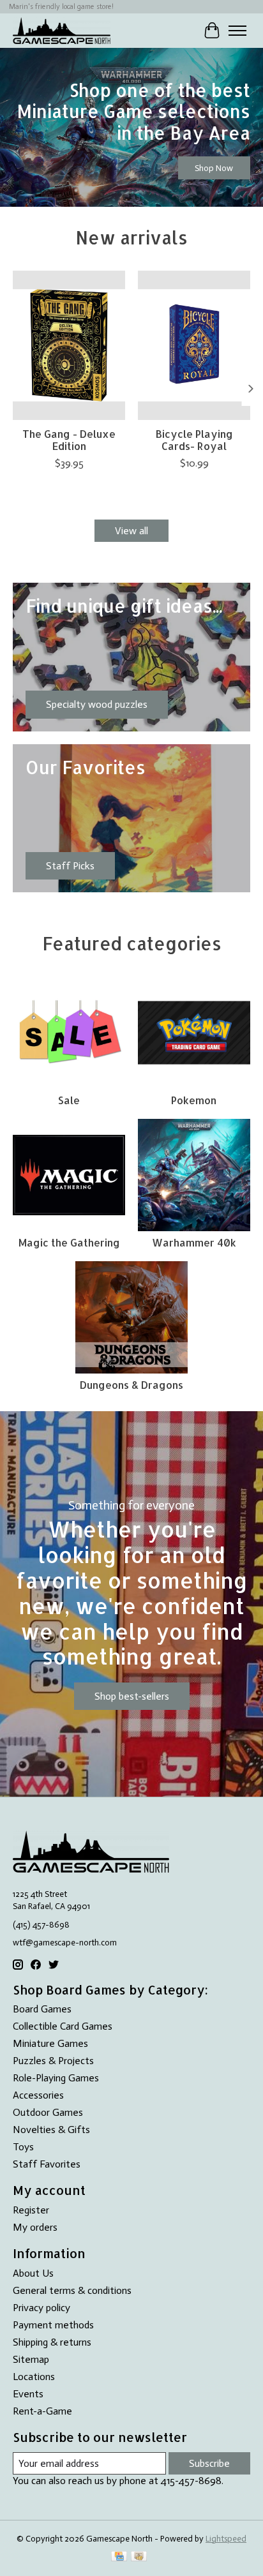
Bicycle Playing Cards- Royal (194, 440)
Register (31, 2210)
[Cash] (139, 2557)
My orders (35, 2227)
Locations (34, 2377)
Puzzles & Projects (53, 2061)
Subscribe (209, 2463)
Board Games (42, 2009)
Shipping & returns (52, 2342)
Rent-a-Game (42, 2411)
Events (28, 2394)
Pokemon (194, 1100)
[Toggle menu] (237, 31)
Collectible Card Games (63, 2026)
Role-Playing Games (56, 2078)
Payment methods (53, 2325)
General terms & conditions (72, 2290)
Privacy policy (41, 2308)
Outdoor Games (48, 2112)
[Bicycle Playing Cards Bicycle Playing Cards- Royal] (194, 345)
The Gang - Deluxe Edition (69, 440)
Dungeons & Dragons (131, 1385)
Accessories (38, 2095)
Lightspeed (226, 2538)
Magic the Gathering (69, 1242)
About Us (33, 2273)
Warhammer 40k (194, 1242)
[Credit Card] (119, 2557)
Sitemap (31, 2359)
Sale (69, 1100)
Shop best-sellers (132, 1696)
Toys (23, 2147)
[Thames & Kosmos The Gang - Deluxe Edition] (69, 345)
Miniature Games (50, 2043)
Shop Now (214, 168)
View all (131, 531)
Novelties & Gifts (51, 2130)
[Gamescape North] (62, 30)
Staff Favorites (47, 2164)
